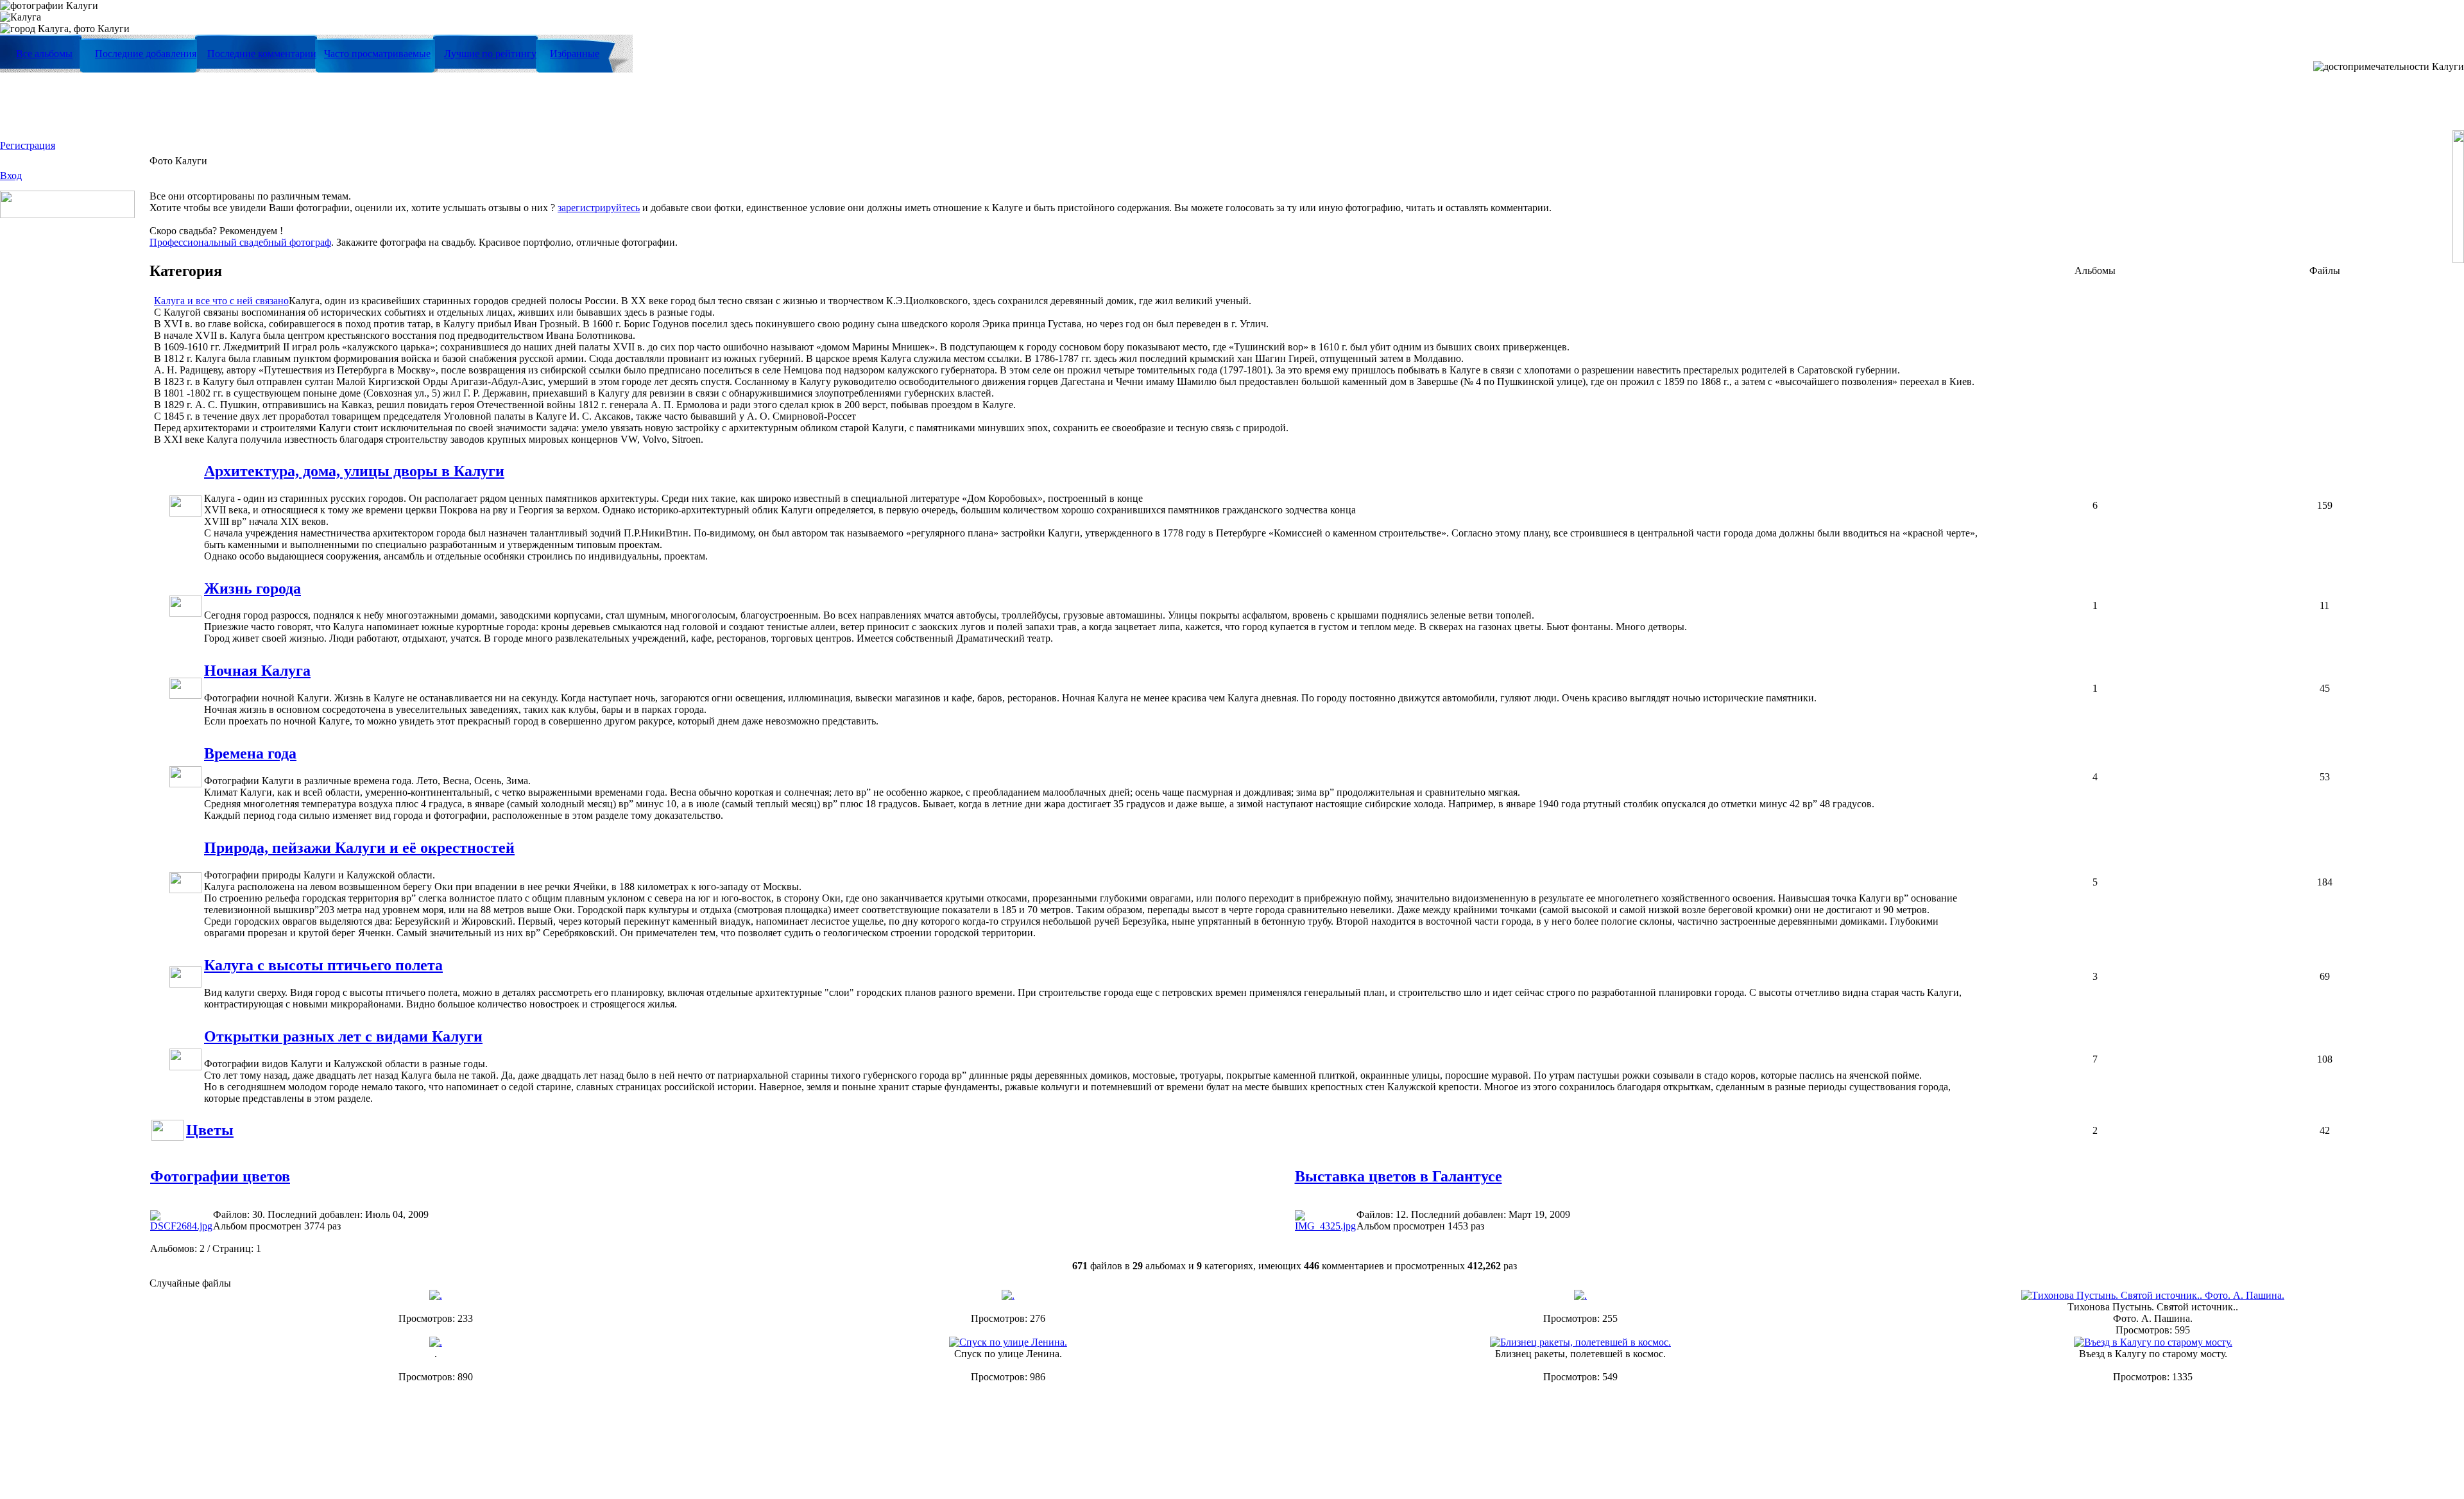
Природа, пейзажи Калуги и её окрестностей (359, 848)
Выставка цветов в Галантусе (1399, 1176)
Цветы (210, 1130)
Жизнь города (252, 588)
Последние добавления (146, 54)
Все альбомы (44, 54)
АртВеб (1332, 1458)
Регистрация (28, 145)
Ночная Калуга (257, 671)
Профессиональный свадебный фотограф (240, 242)
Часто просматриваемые (377, 54)
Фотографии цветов (220, 1176)
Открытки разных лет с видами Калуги (343, 1036)
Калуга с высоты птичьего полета (323, 965)
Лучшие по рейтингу (490, 54)
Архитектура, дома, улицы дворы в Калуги (354, 471)
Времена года (250, 753)
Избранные (575, 54)
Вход (11, 176)
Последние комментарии (262, 54)
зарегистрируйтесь (599, 208)
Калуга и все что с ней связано (221, 301)
